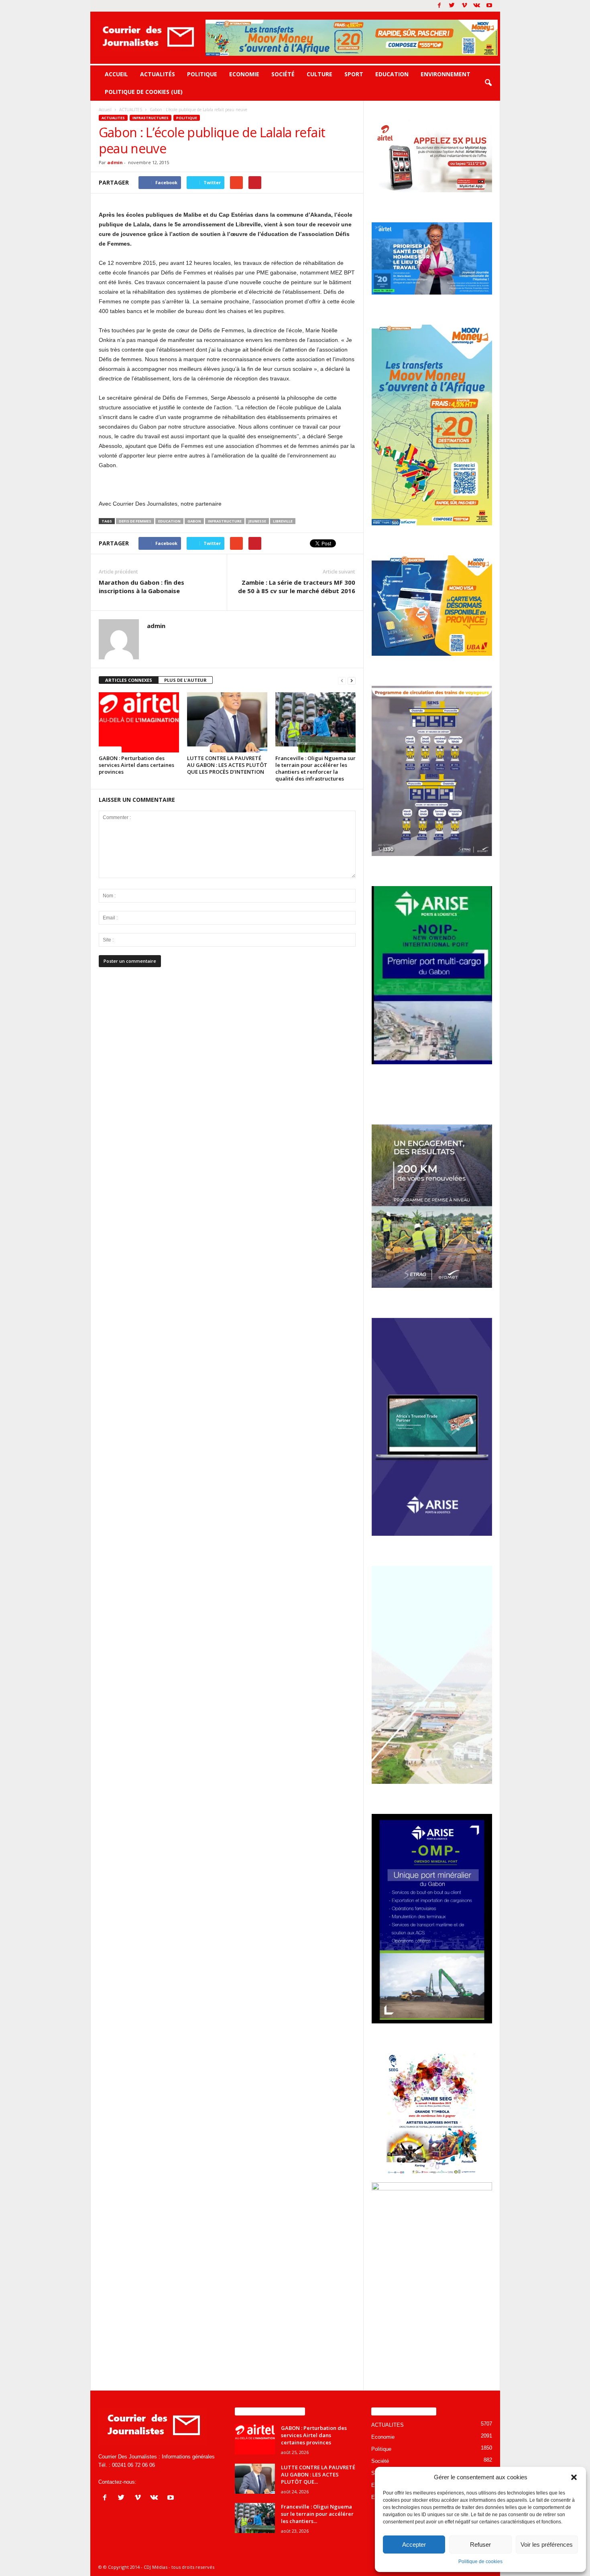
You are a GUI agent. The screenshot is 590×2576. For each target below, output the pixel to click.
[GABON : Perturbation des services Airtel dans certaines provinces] (139, 722)
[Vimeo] (464, 6)
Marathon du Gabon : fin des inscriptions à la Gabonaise (141, 587)
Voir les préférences (547, 2544)
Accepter (414, 2544)
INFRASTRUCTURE (225, 521)
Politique (202, 74)
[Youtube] (489, 6)
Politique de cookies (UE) (144, 92)
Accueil (116, 74)
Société (283, 74)
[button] (574, 2477)
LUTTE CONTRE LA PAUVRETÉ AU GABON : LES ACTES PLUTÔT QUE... (318, 2474)
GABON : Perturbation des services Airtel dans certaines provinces (136, 765)
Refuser (480, 2544)
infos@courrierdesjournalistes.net (177, 2482)
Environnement (446, 74)
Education (392, 74)
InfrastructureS (151, 118)
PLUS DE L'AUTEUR (185, 680)
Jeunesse (257, 521)
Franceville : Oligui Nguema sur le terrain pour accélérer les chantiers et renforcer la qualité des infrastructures (315, 768)
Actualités (158, 74)
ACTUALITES (113, 118)
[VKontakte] (477, 6)
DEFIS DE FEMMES (135, 521)
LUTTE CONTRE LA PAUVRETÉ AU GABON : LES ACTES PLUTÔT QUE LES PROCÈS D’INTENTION (227, 765)
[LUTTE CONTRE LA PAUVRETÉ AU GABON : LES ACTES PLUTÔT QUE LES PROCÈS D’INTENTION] (227, 722)
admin (115, 162)
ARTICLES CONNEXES (129, 680)
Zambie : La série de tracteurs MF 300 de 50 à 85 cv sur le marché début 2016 (297, 587)
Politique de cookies (480, 2562)
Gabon (194, 521)
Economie (244, 74)
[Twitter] (452, 6)
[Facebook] (439, 6)
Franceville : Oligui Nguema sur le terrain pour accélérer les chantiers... (317, 2514)
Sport (354, 74)
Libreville (283, 521)
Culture (319, 74)
